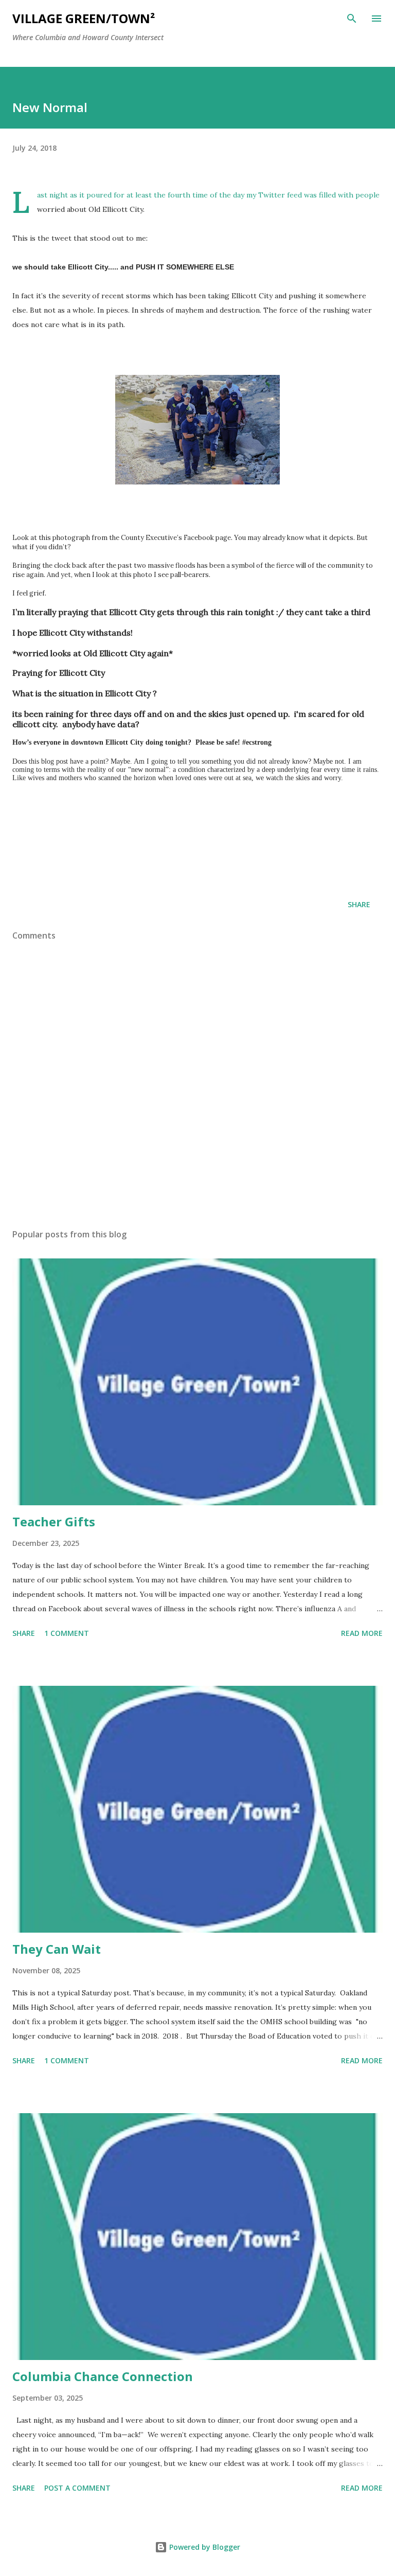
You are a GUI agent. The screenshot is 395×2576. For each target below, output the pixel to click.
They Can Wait (57, 1949)
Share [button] (359, 904)
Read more (362, 1633)
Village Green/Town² (84, 18)
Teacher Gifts (54, 1521)
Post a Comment (77, 2488)
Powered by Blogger (204, 2547)
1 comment (67, 1633)
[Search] (352, 19)
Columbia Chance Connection (103, 2376)
